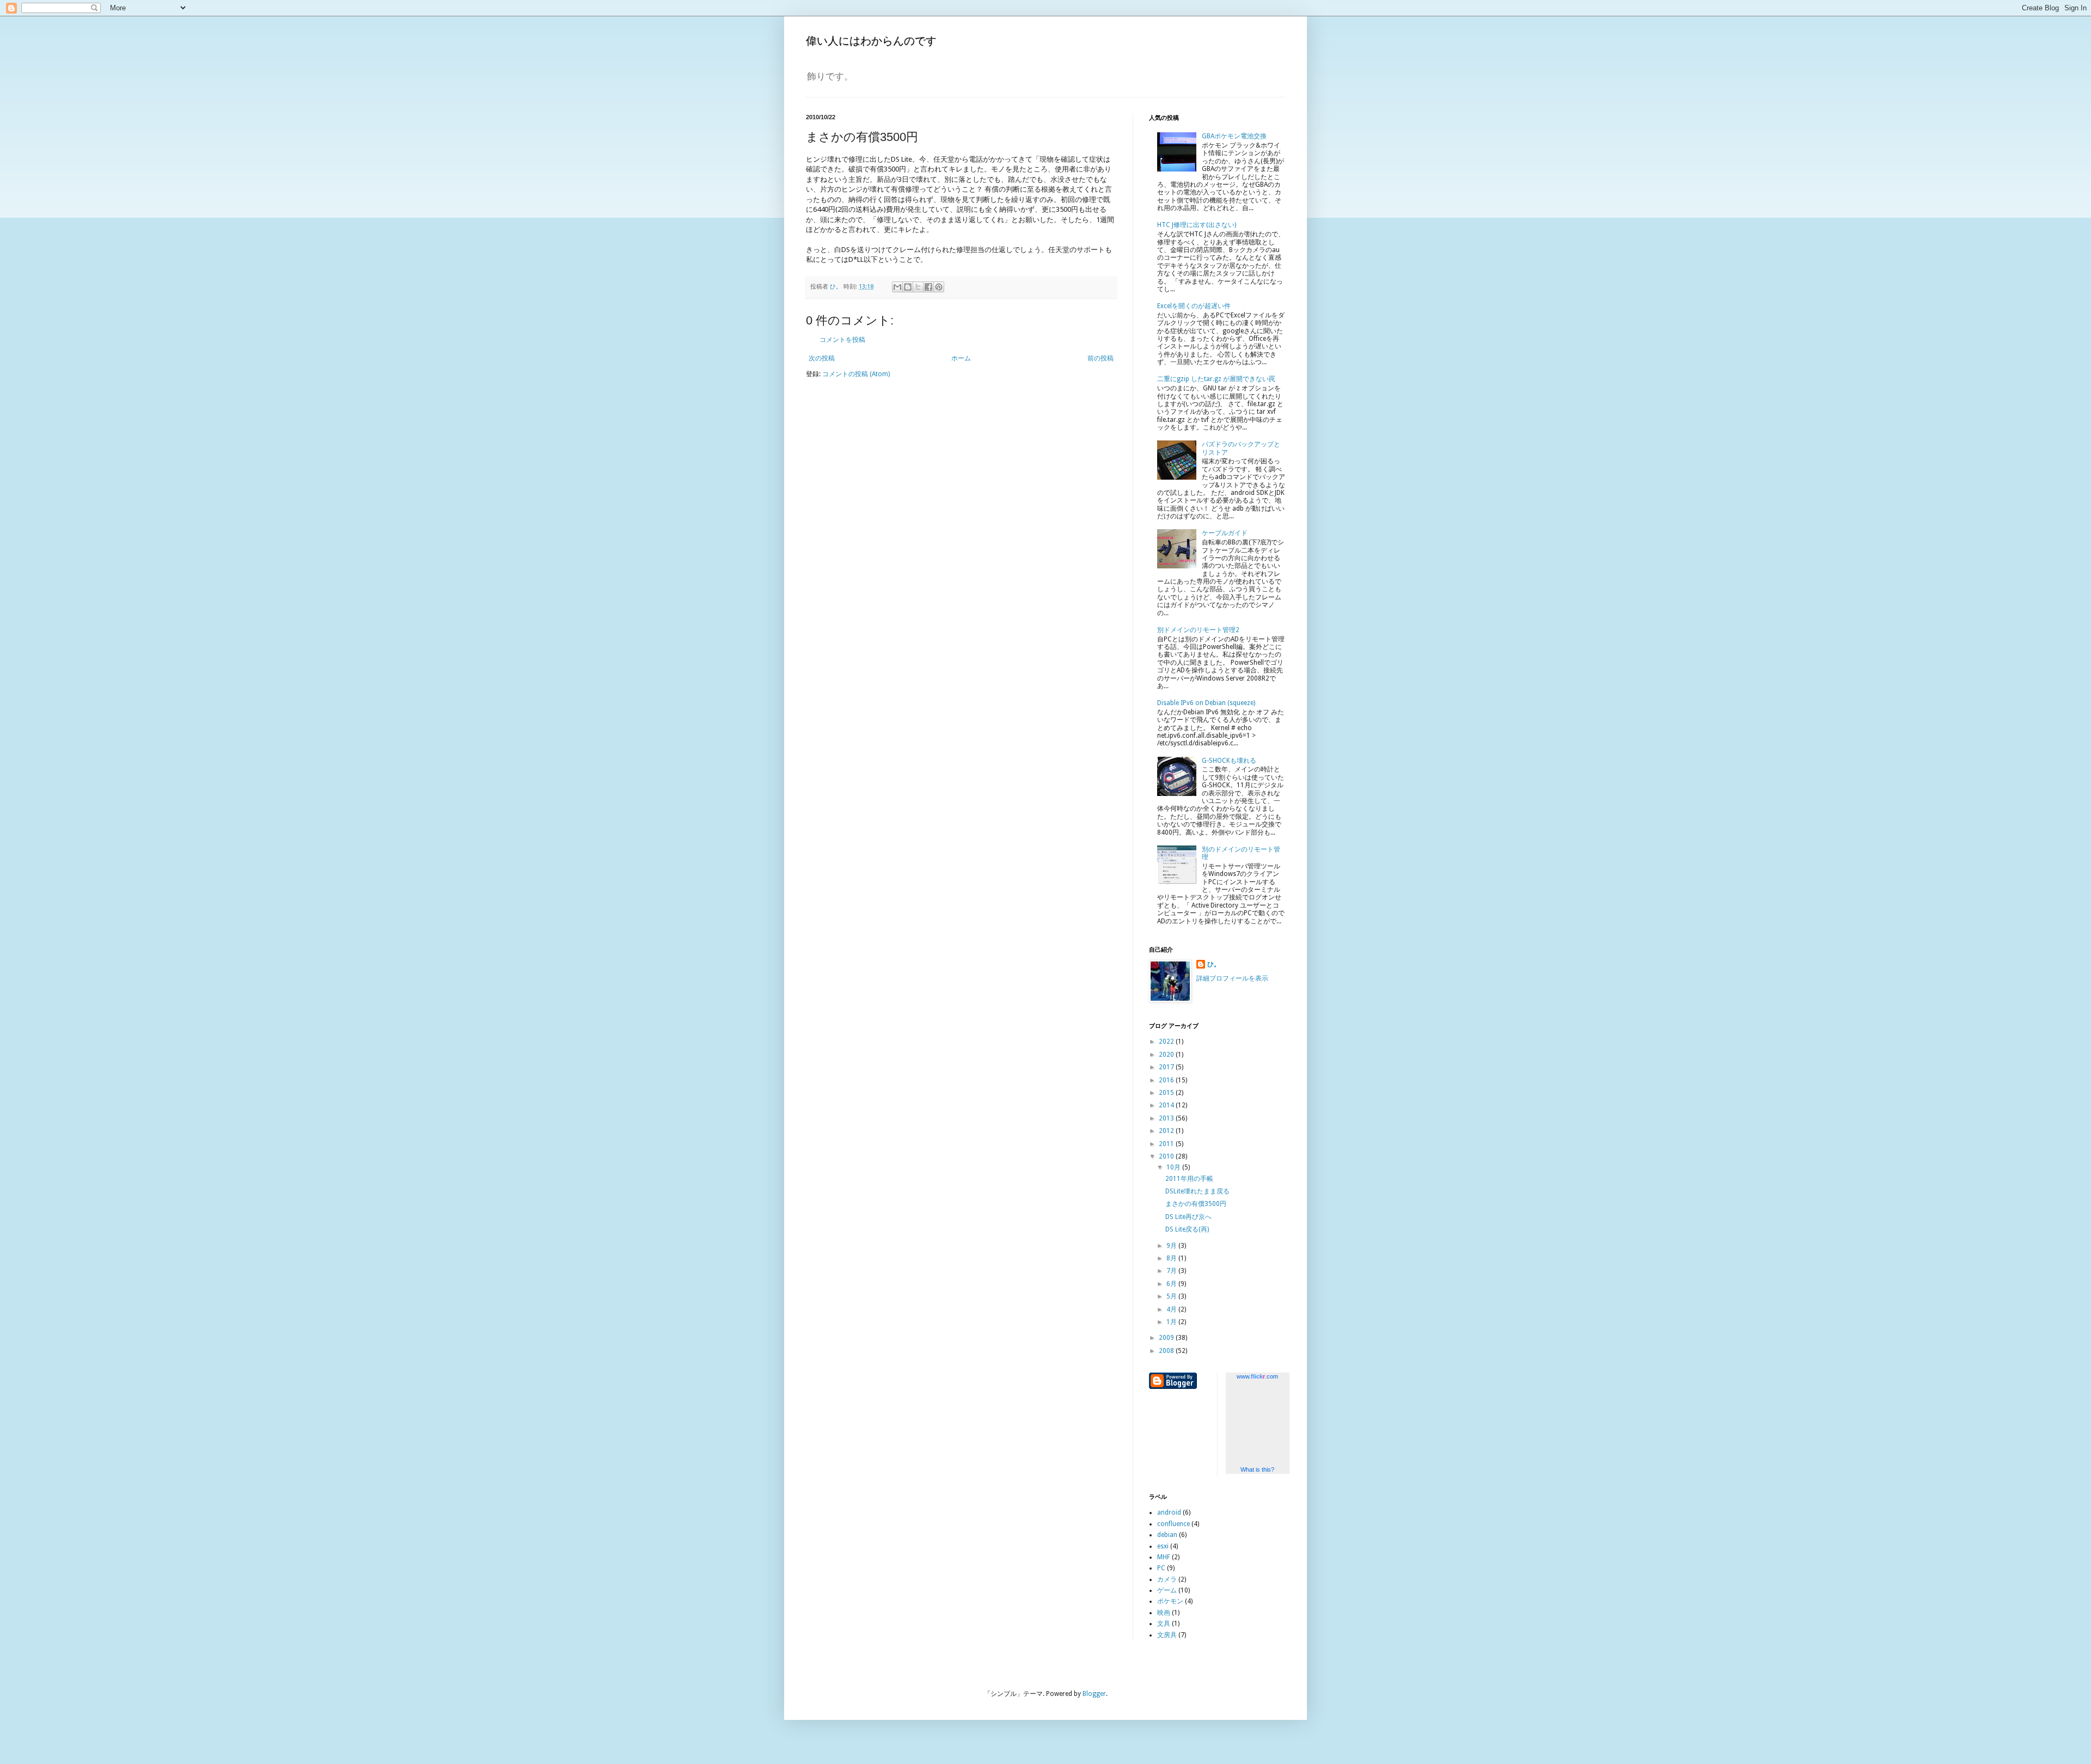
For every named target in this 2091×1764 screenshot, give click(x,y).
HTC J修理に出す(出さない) (1197, 225)
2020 (1167, 1055)
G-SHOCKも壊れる (1229, 761)
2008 (1167, 1351)
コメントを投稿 (842, 340)
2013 (1167, 1118)
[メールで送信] (897, 287)
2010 (1167, 1156)
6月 (1172, 1284)
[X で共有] (918, 287)
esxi (1163, 1546)
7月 (1172, 1271)
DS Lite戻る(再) (1187, 1229)
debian (1167, 1535)
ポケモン (1170, 1601)
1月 (1172, 1322)
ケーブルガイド (1225, 533)
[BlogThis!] (908, 287)
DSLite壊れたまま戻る (1197, 1191)
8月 (1172, 1258)
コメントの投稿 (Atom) (856, 374)
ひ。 (1214, 964)
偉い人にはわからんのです (871, 41)
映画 (1164, 1613)
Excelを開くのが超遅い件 (1194, 306)
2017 (1167, 1067)
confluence (1173, 1524)
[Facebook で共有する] (928, 287)
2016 (1167, 1080)
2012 (1167, 1131)
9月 (1172, 1246)
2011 (1167, 1144)
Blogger (1094, 1694)
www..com (1257, 1376)
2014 (1167, 1105)
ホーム (961, 358)
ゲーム (1167, 1590)
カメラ (1167, 1579)
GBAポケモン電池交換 (1234, 136)
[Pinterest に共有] (939, 287)
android (1169, 1512)
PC (1161, 1568)
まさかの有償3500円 (1196, 1204)
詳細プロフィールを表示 (1232, 978)
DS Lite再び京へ (1188, 1217)
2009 (1167, 1338)
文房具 (1167, 1635)
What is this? (1257, 1469)
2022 (1167, 1042)
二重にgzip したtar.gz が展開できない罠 (1216, 379)
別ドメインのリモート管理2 (1198, 630)
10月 (1174, 1167)
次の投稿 (822, 358)
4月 (1172, 1309)
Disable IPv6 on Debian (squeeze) (1206, 703)
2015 (1167, 1093)
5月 (1172, 1296)
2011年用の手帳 (1189, 1179)
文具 (1164, 1624)
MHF (1164, 1557)
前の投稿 (1100, 358)
